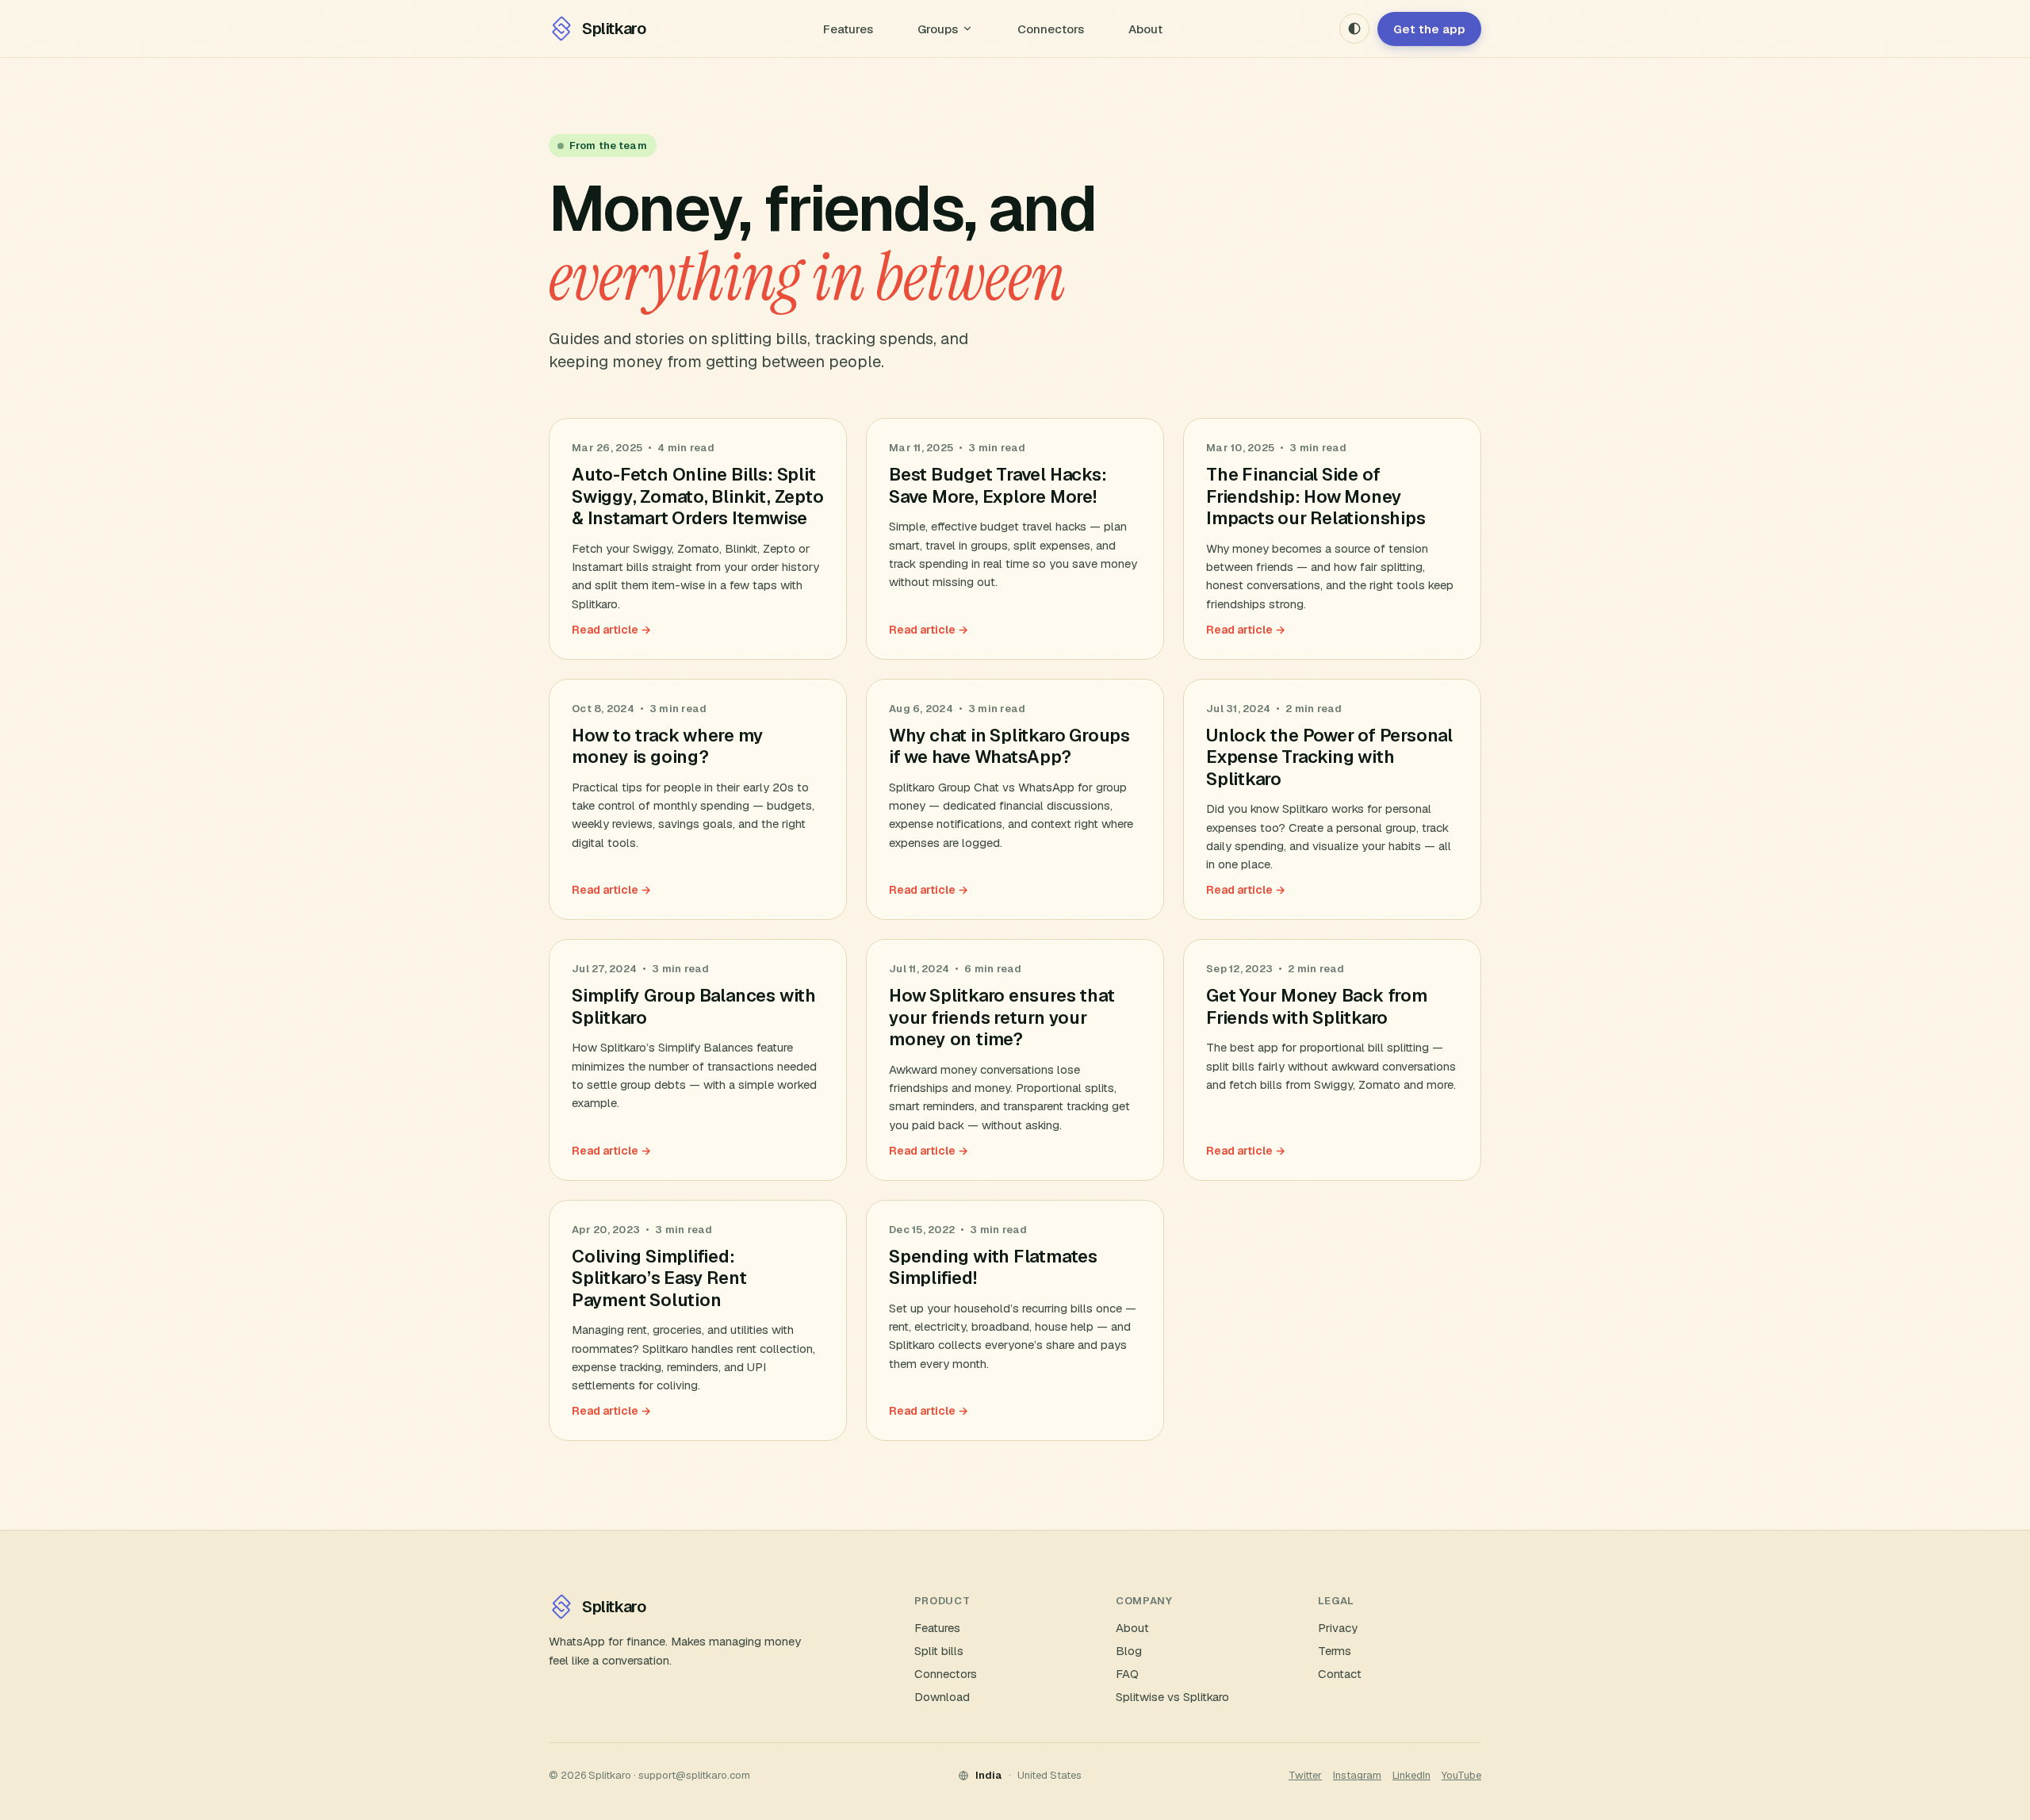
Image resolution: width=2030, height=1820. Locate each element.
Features (848, 29)
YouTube (1461, 1775)
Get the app (1429, 29)
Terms (1335, 1651)
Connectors (1051, 29)
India (989, 1775)
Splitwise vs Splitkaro (1172, 1697)
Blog (1129, 1651)
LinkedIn (1411, 1775)
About (1145, 29)
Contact (1340, 1674)
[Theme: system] (1354, 29)
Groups (938, 29)
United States (1049, 1775)
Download (942, 1697)
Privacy (1338, 1628)
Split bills (939, 1651)
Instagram (1357, 1775)
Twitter (1305, 1775)
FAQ (1127, 1674)
